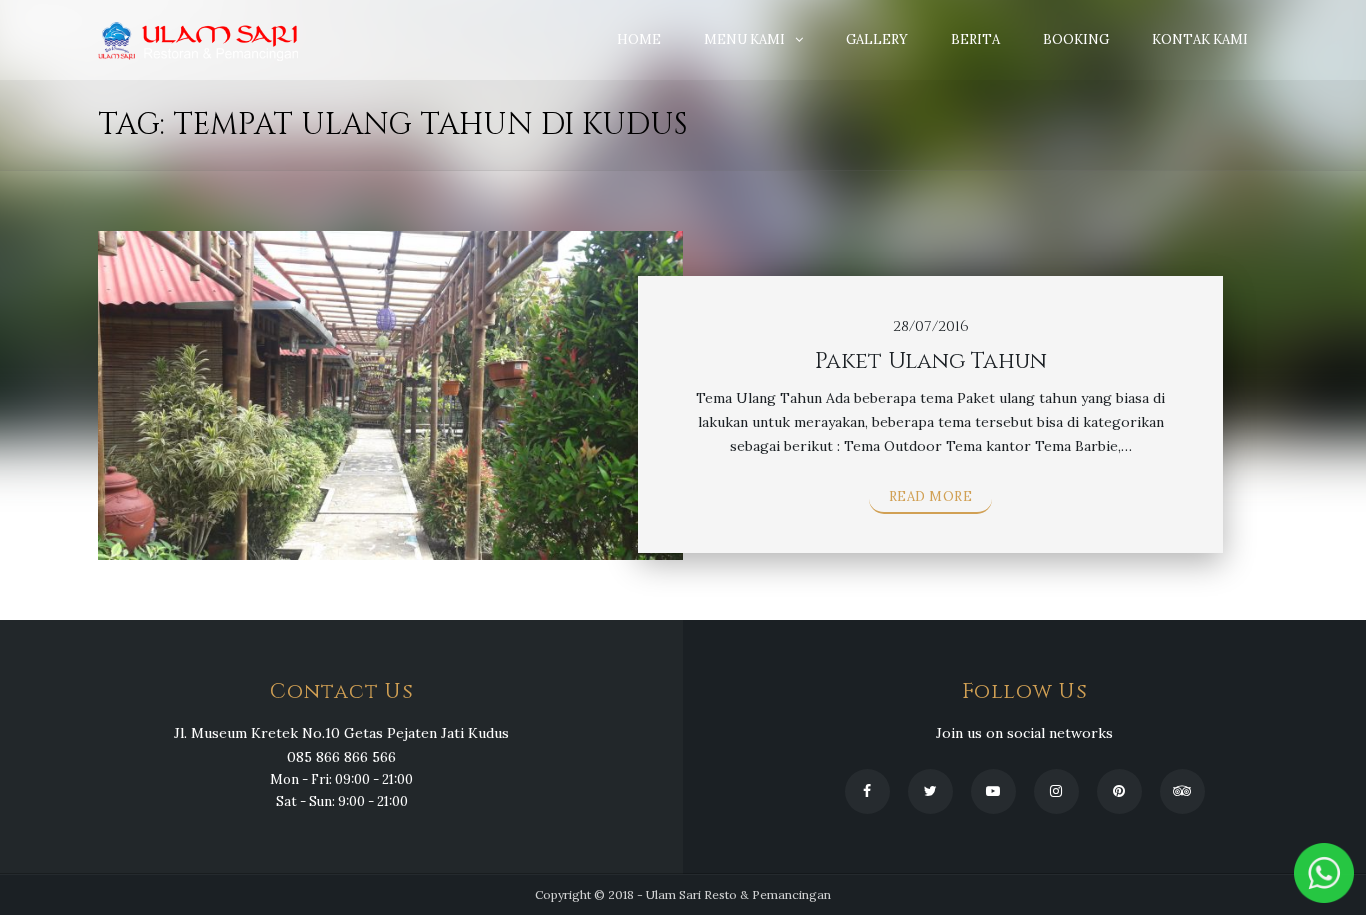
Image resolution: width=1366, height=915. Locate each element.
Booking (1076, 39)
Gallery (877, 39)
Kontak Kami (1200, 39)
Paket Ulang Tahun (931, 361)
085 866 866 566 (341, 757)
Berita (975, 39)
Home (639, 39)
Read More (931, 496)
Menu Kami (744, 39)
